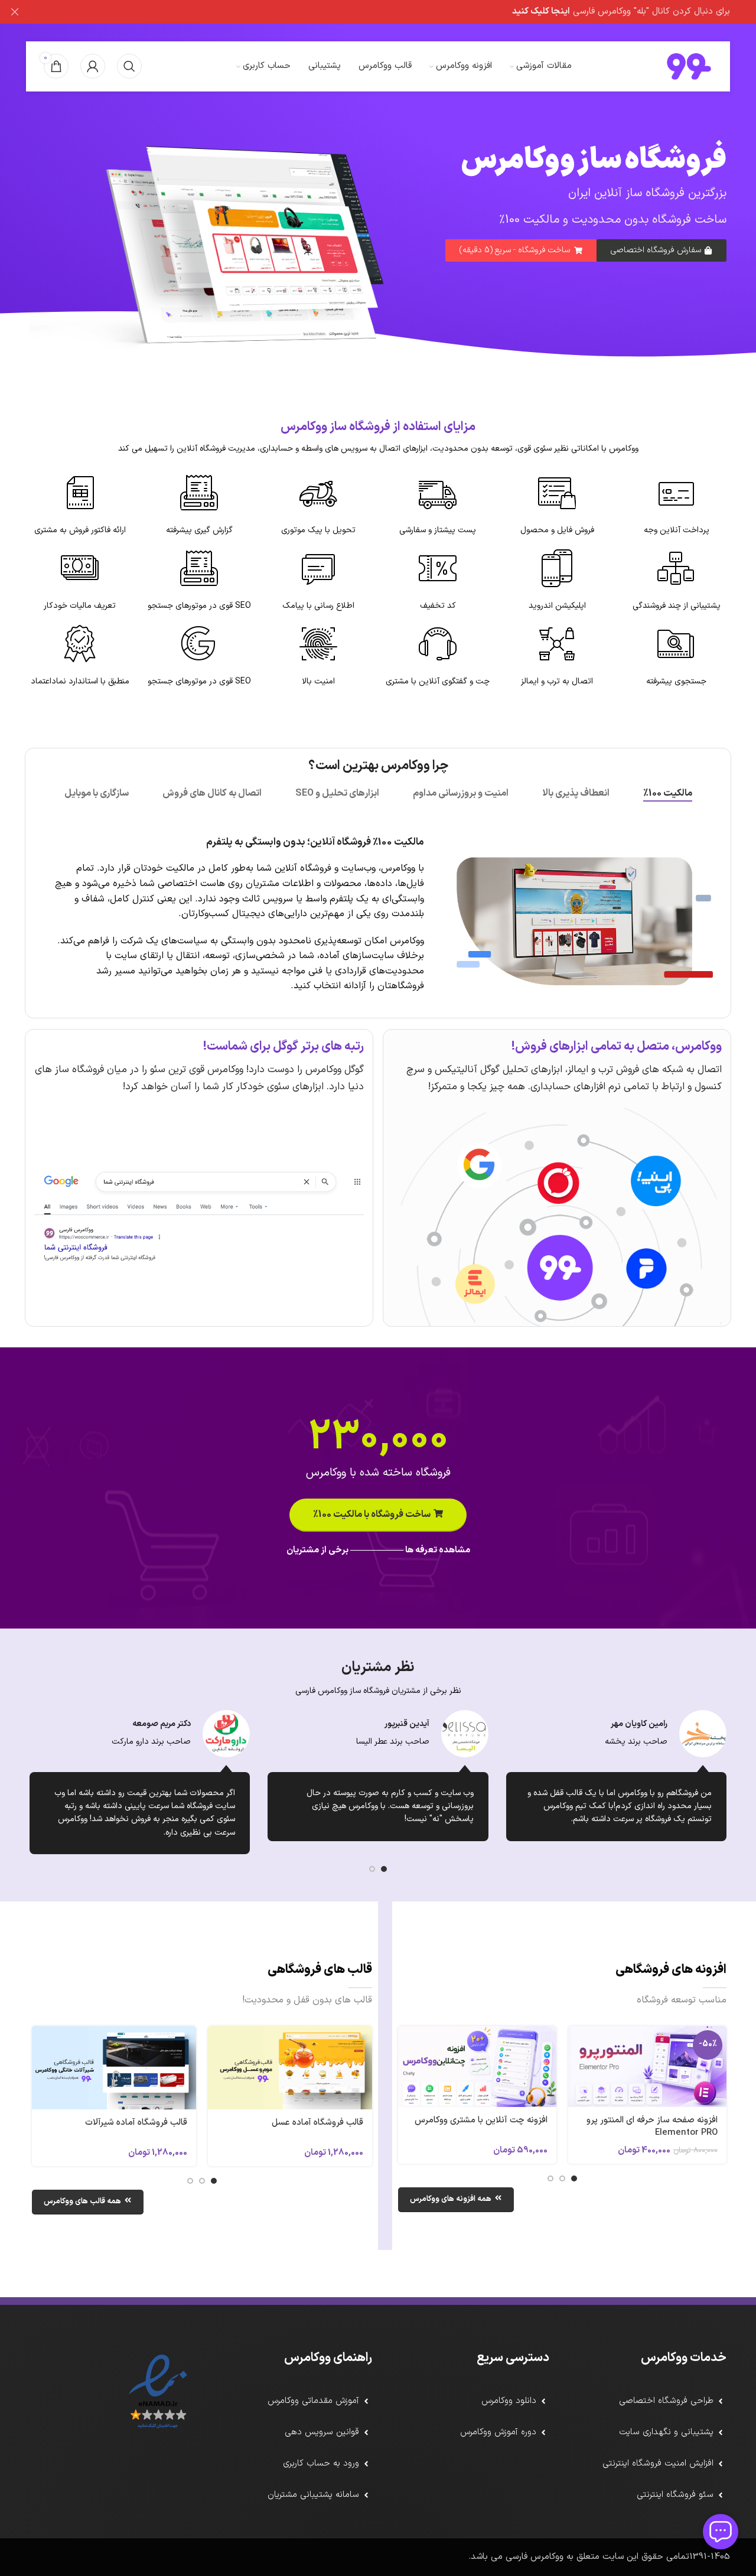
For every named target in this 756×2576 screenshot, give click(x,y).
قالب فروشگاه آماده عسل (317, 2123)
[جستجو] (129, 66)
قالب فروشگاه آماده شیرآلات (136, 2123)
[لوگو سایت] (689, 66)
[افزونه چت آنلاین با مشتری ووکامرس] (477, 2067)
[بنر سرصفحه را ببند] (15, 12)
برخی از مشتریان (317, 1550)
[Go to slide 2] (372, 1869)
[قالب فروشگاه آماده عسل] (290, 2068)
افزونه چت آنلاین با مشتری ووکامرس (481, 2120)
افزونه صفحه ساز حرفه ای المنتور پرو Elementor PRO (652, 2126)
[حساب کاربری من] (93, 66)
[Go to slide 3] (550, 2178)
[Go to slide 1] (384, 1869)
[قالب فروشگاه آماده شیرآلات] (114, 2068)
